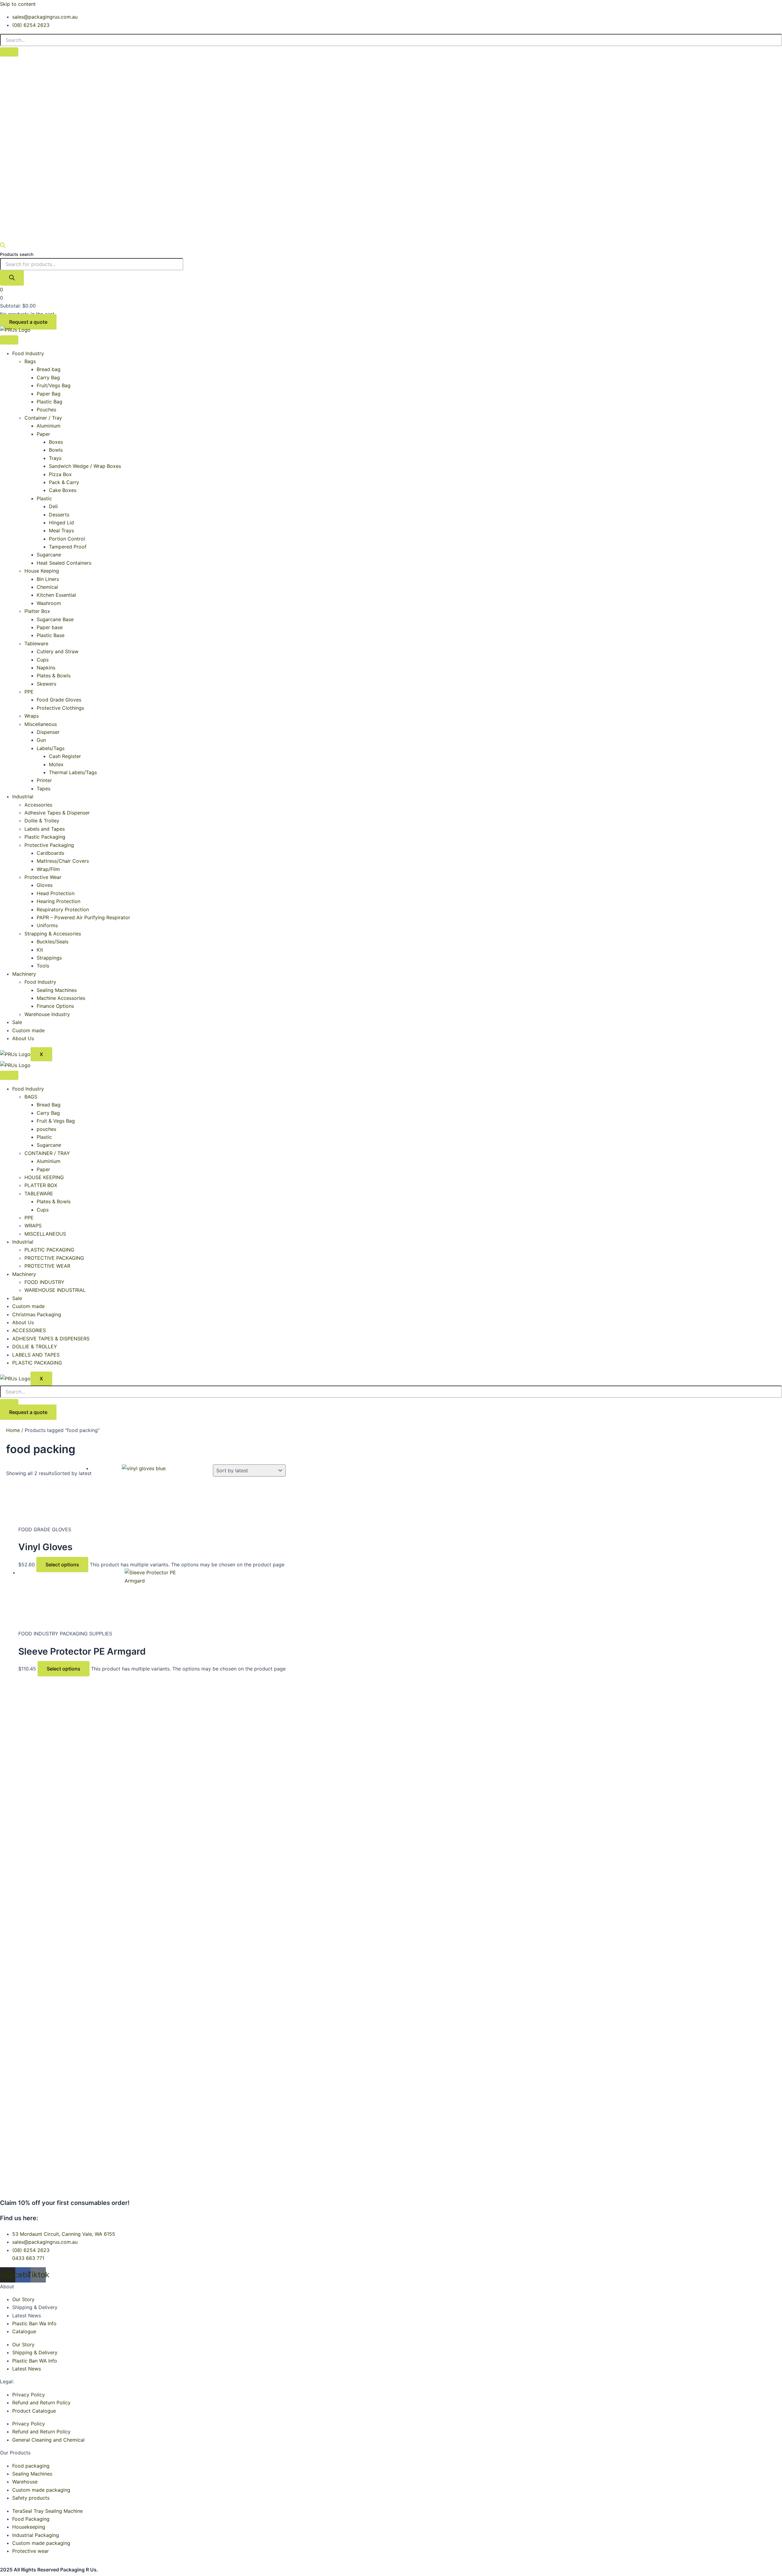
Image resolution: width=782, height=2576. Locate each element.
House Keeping (42, 571)
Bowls (56, 450)
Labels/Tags (51, 748)
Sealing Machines (57, 990)
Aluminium (49, 426)
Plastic (44, 498)
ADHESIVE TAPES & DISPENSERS (51, 1339)
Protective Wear (43, 877)
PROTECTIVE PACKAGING (54, 1258)
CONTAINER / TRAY (47, 1153)
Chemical (47, 587)
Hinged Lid (61, 523)
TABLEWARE (39, 1193)
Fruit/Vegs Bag (54, 385)
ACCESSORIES (29, 1330)
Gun (41, 740)
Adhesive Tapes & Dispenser (57, 813)
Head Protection (56, 893)
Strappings (49, 958)
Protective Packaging (49, 845)
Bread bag (49, 369)
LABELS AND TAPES (36, 1355)
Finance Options (55, 1006)
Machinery (24, 974)
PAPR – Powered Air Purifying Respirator (83, 917)
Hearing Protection (58, 901)
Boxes (56, 442)
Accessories (38, 805)
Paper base (50, 627)
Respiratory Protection (63, 909)
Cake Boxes (63, 490)
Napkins (46, 668)
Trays (55, 458)
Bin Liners (48, 579)
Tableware (36, 643)
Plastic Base (51, 635)
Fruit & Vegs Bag (56, 1121)
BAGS (31, 1097)
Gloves (45, 885)
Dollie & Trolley (42, 821)
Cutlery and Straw (58, 651)
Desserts (59, 515)
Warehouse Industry (47, 1014)
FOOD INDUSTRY (44, 1282)
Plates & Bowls (54, 676)
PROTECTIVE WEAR (47, 1266)
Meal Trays (61, 530)
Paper (43, 434)
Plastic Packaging (45, 837)
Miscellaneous (41, 724)
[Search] (12, 278)
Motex (56, 764)
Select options (62, 1565)
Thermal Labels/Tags (73, 772)
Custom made (28, 1030)
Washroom (49, 603)
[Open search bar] (3, 246)
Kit (40, 950)
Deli (53, 506)
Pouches (46, 410)
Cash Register (65, 756)
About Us (23, 1038)
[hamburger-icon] (9, 340)
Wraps (32, 716)
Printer (44, 780)
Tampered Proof (68, 547)
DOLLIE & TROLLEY (35, 1346)
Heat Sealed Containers (64, 563)
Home (13, 1430)
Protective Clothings (60, 708)
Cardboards (50, 853)
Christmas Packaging (37, 1314)
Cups (43, 660)
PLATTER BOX (41, 1185)
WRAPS (33, 1226)
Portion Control (67, 539)
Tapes (44, 789)
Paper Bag (49, 394)
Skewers (46, 684)
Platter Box (37, 611)
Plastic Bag (49, 402)
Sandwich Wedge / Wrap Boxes (85, 466)
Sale (17, 1022)
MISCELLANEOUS (45, 1234)
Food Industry (28, 353)
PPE (29, 692)
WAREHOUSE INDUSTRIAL (55, 1290)
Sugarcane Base (55, 619)
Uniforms (47, 925)
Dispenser (48, 732)
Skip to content (18, 4)
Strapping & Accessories (53, 934)
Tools (43, 966)
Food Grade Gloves (59, 700)
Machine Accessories (61, 998)
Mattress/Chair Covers (63, 861)
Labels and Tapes (45, 829)
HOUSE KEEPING (44, 1177)
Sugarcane (49, 555)
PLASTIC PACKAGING (49, 1250)
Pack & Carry (64, 482)
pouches (46, 1129)
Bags (30, 361)
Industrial (23, 796)
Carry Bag (48, 377)
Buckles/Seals (53, 942)
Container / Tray (43, 418)
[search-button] (9, 52)
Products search (17, 254)
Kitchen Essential (56, 595)
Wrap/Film (48, 869)
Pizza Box (60, 474)
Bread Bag (49, 1105)
